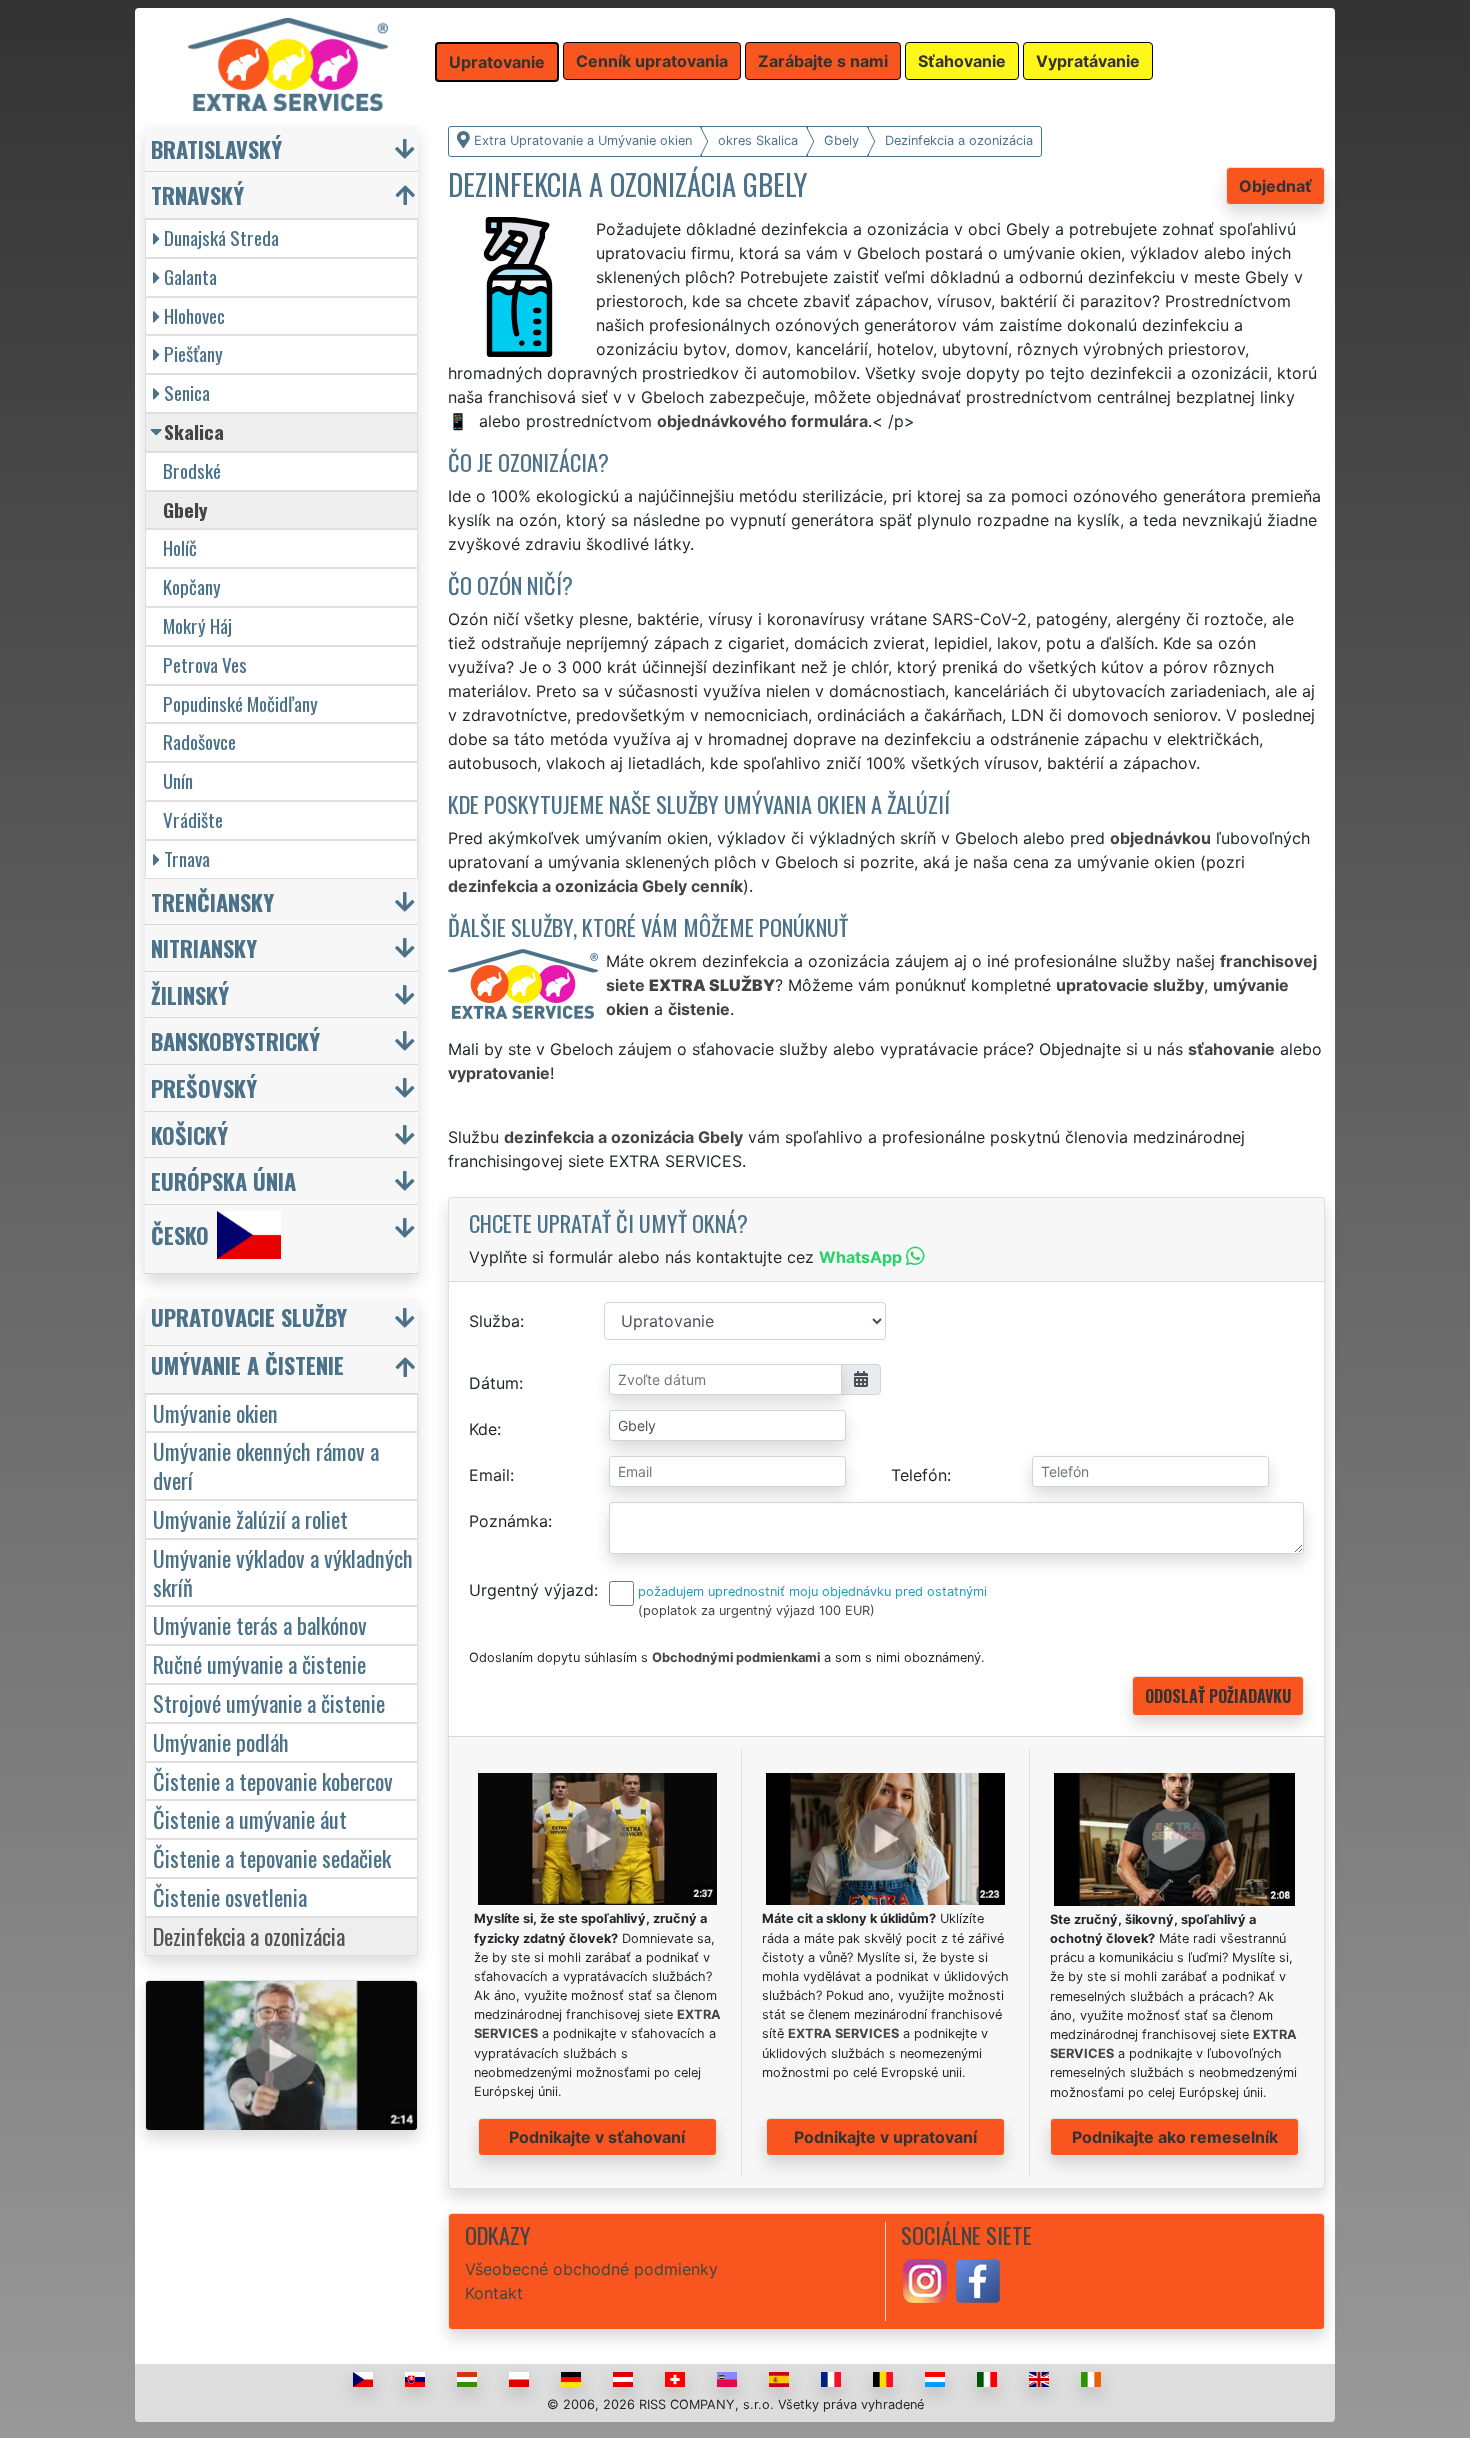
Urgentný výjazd (531, 1590)
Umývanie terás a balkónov (260, 1624)
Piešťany (193, 353)
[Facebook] (978, 2279)
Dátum (494, 1383)
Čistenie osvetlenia (230, 1896)
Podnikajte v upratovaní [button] (885, 2137)
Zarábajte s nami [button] (823, 61)
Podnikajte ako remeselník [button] (1175, 2137)
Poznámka (508, 1521)
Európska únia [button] (223, 1180)
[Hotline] (461, 421)
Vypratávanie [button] (1088, 61)
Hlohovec (194, 315)
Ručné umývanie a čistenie (259, 1663)
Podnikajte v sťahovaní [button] (597, 2137)
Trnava (187, 858)
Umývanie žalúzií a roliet (250, 1518)
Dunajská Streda (221, 237)
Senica (187, 392)
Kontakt (494, 2293)
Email (489, 1475)
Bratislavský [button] (216, 148)
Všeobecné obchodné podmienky (591, 2269)
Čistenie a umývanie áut (250, 1818)
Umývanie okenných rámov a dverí (266, 1465)
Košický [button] (189, 1134)
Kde (483, 1429)
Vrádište (193, 819)
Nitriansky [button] (204, 947)
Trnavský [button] (197, 194)
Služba (494, 1321)
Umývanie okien (215, 1412)
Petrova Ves (205, 664)
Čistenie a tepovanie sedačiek (272, 1857)
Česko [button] (180, 1234)
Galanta (190, 276)
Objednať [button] (1275, 186)
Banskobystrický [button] (235, 1040)
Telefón (919, 1475)
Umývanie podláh (221, 1741)
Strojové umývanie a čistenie (269, 1702)
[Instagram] (925, 2279)
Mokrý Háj (197, 625)
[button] (284, 1321)
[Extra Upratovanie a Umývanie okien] (288, 63)
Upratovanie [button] (497, 62)
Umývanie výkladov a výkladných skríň (283, 1572)
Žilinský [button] (190, 994)
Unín (178, 780)
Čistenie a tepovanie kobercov (273, 1780)
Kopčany (192, 586)
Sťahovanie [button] (962, 61)
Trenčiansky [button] (212, 901)
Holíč (180, 547)
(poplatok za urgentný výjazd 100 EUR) (756, 1610)
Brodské (192, 470)
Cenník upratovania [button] (652, 61)
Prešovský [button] (204, 1087)
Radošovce (199, 741)
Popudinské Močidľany (240, 703)
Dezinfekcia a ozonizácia (249, 1935)
